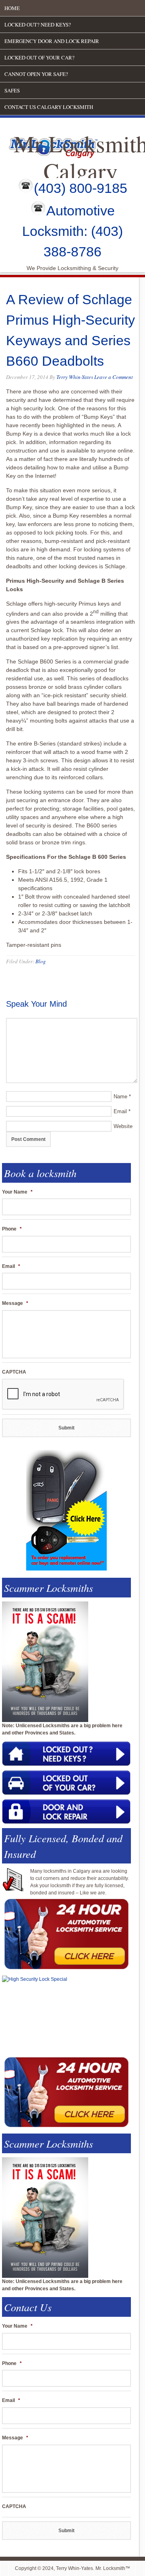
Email (120, 1111)
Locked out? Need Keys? (38, 25)
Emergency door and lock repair (52, 41)
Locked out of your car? (39, 57)
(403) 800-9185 (81, 188)
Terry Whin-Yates (75, 377)
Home (12, 8)
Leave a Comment (114, 377)
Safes (12, 90)
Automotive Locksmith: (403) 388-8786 (72, 231)
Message (15, 1303)
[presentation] (63, 1394)
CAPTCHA (14, 1372)
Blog (41, 961)
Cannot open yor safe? (36, 74)
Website (123, 1126)
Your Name (17, 1192)
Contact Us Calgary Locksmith (49, 107)
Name (120, 1097)
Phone (12, 1229)
